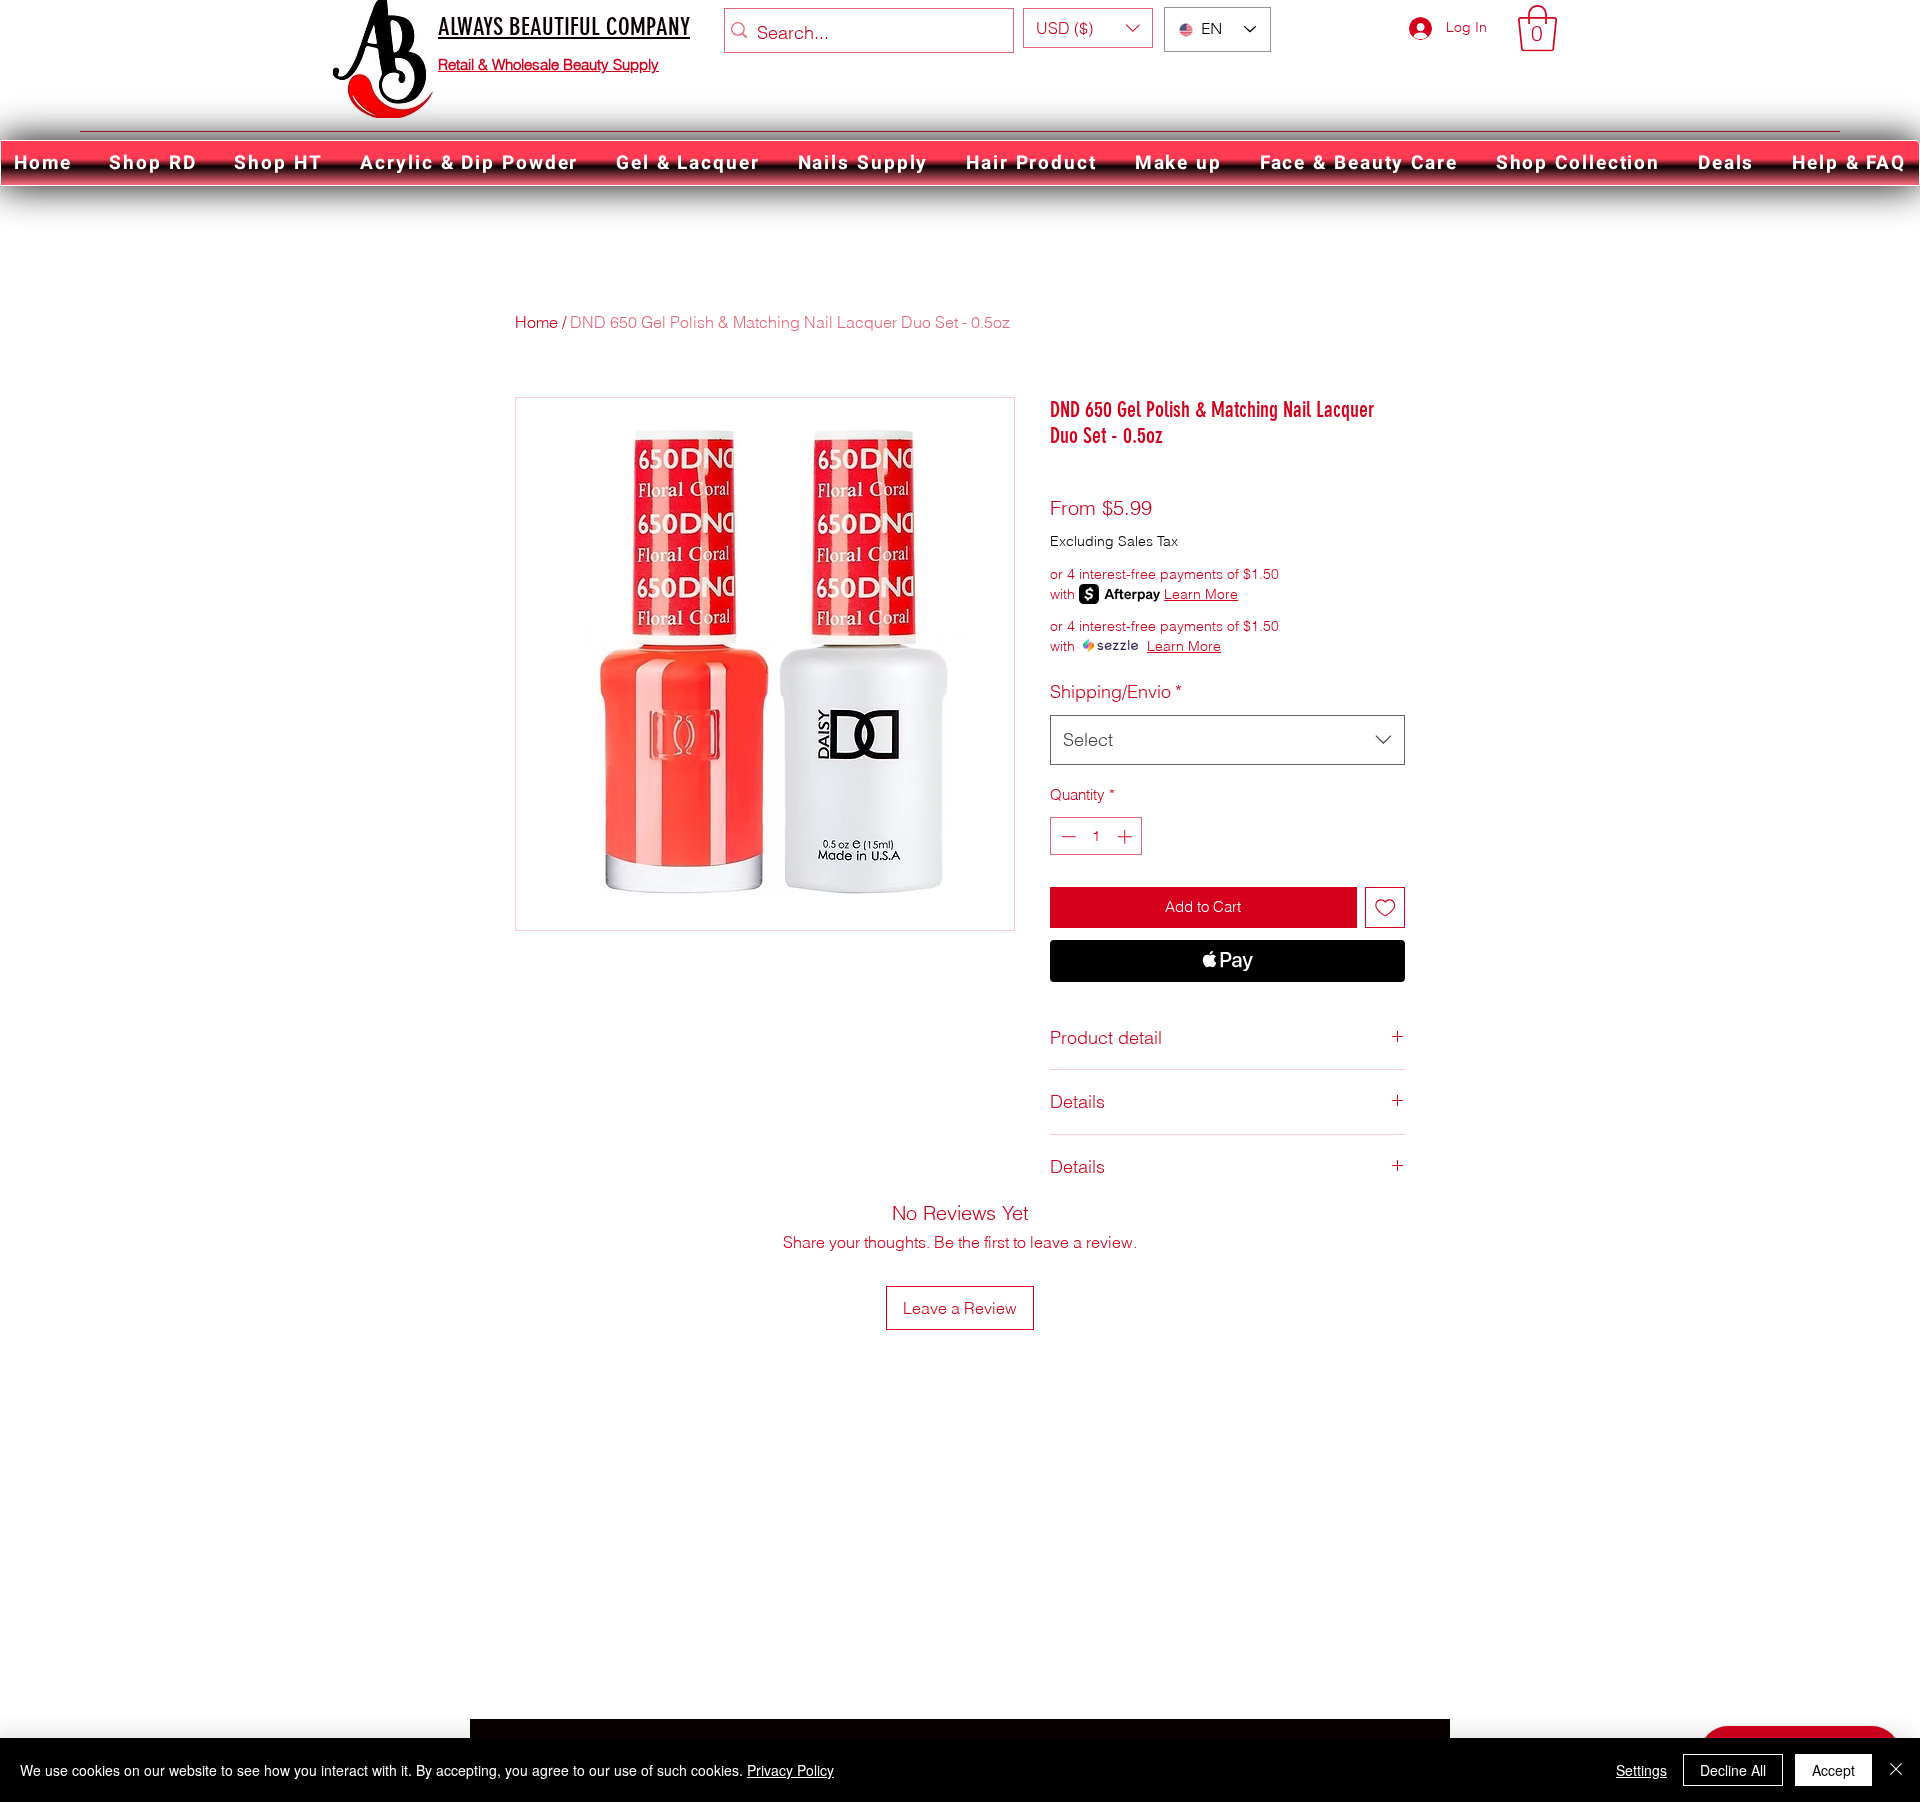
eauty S (597, 64)
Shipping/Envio (1116, 691)
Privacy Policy (790, 1770)
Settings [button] (1641, 1770)
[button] (1088, 28)
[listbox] (1088, 28)
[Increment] (1126, 836)
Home (536, 322)
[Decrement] (1066, 836)
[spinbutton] (1096, 836)
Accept (1833, 1770)
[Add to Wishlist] (1385, 907)
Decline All (1733, 1770)
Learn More (1201, 594)
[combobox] (1227, 740)
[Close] (1896, 1770)
